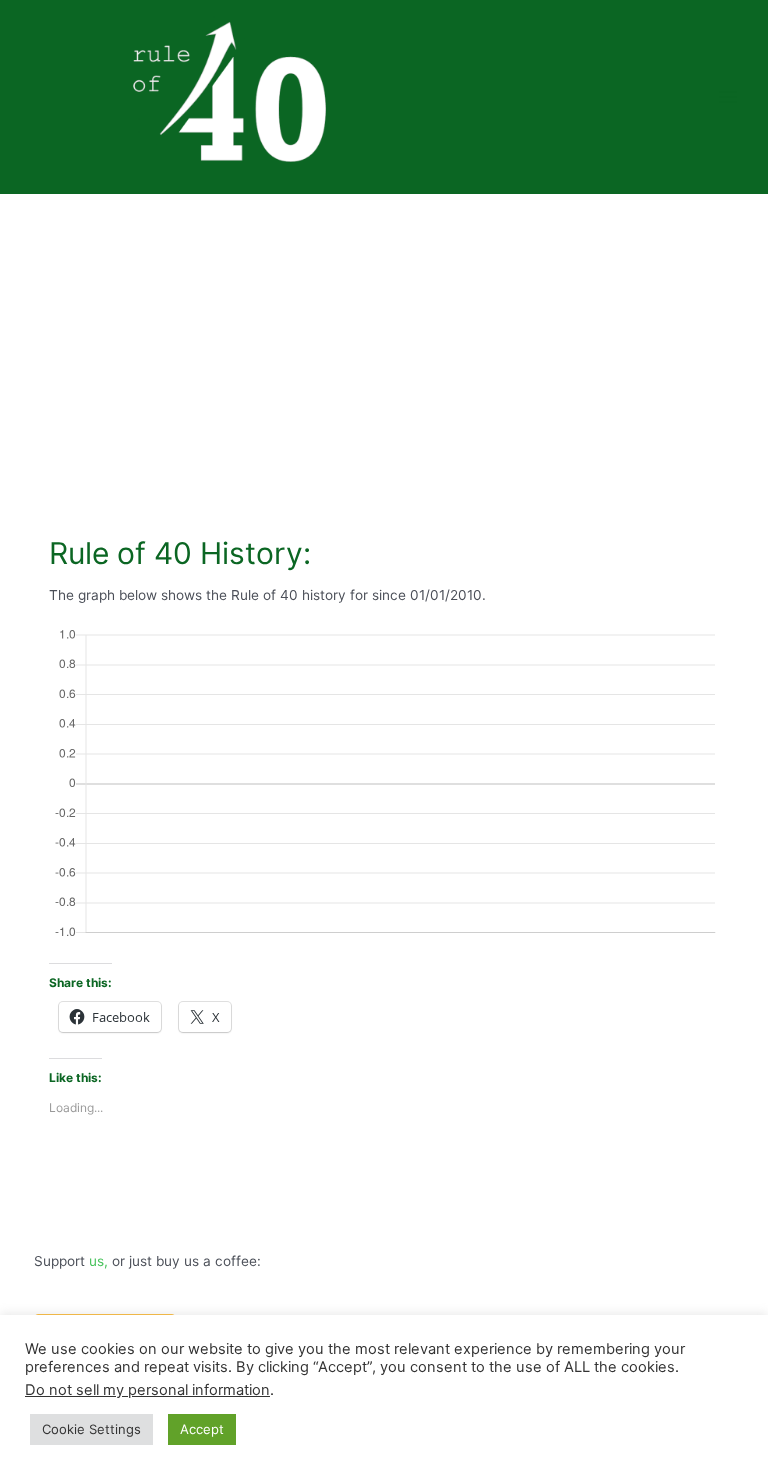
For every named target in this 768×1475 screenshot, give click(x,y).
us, (98, 1261)
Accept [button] (202, 1429)
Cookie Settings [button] (91, 1429)
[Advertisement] (384, 344)
